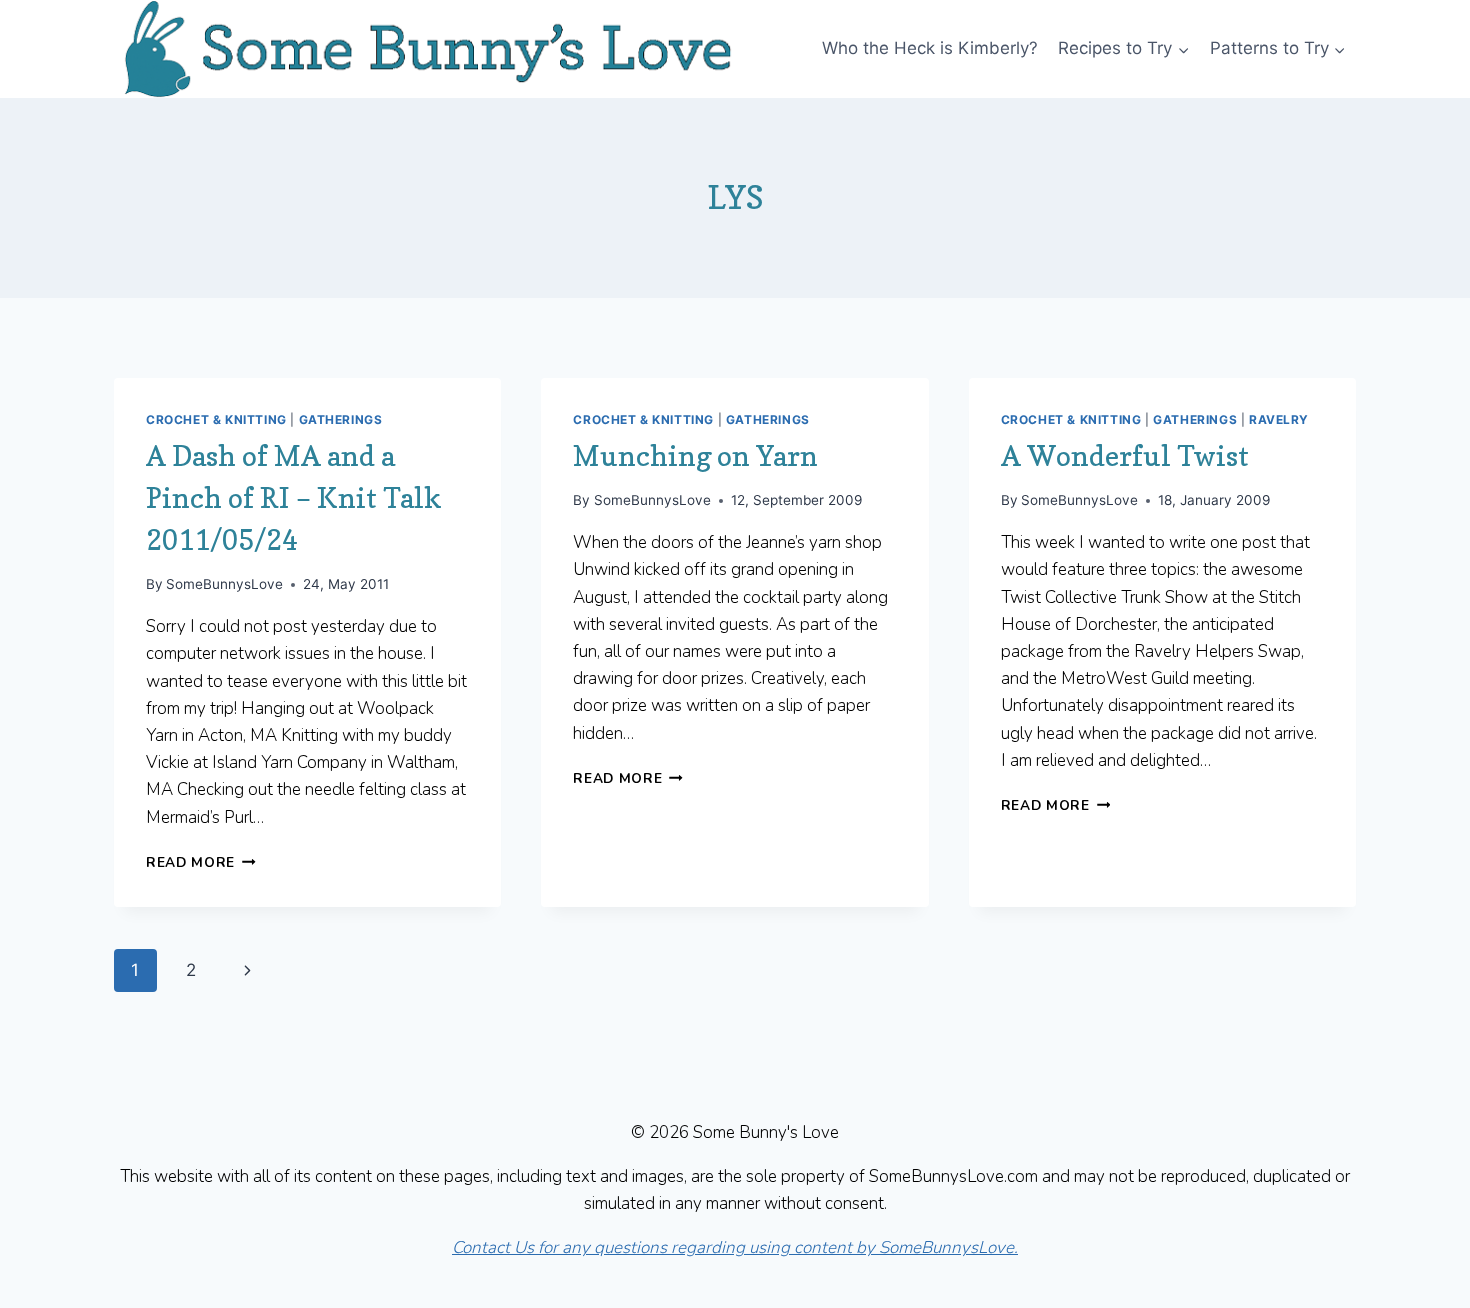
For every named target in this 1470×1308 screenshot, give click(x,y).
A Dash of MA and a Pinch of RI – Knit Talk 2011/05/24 (294, 498)
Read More (201, 862)
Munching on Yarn (695, 456)
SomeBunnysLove (224, 584)
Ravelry (1279, 419)
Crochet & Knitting (216, 419)
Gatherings (341, 419)
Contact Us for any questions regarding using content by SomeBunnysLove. (735, 1247)
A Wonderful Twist (1125, 456)
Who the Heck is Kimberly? (930, 48)
